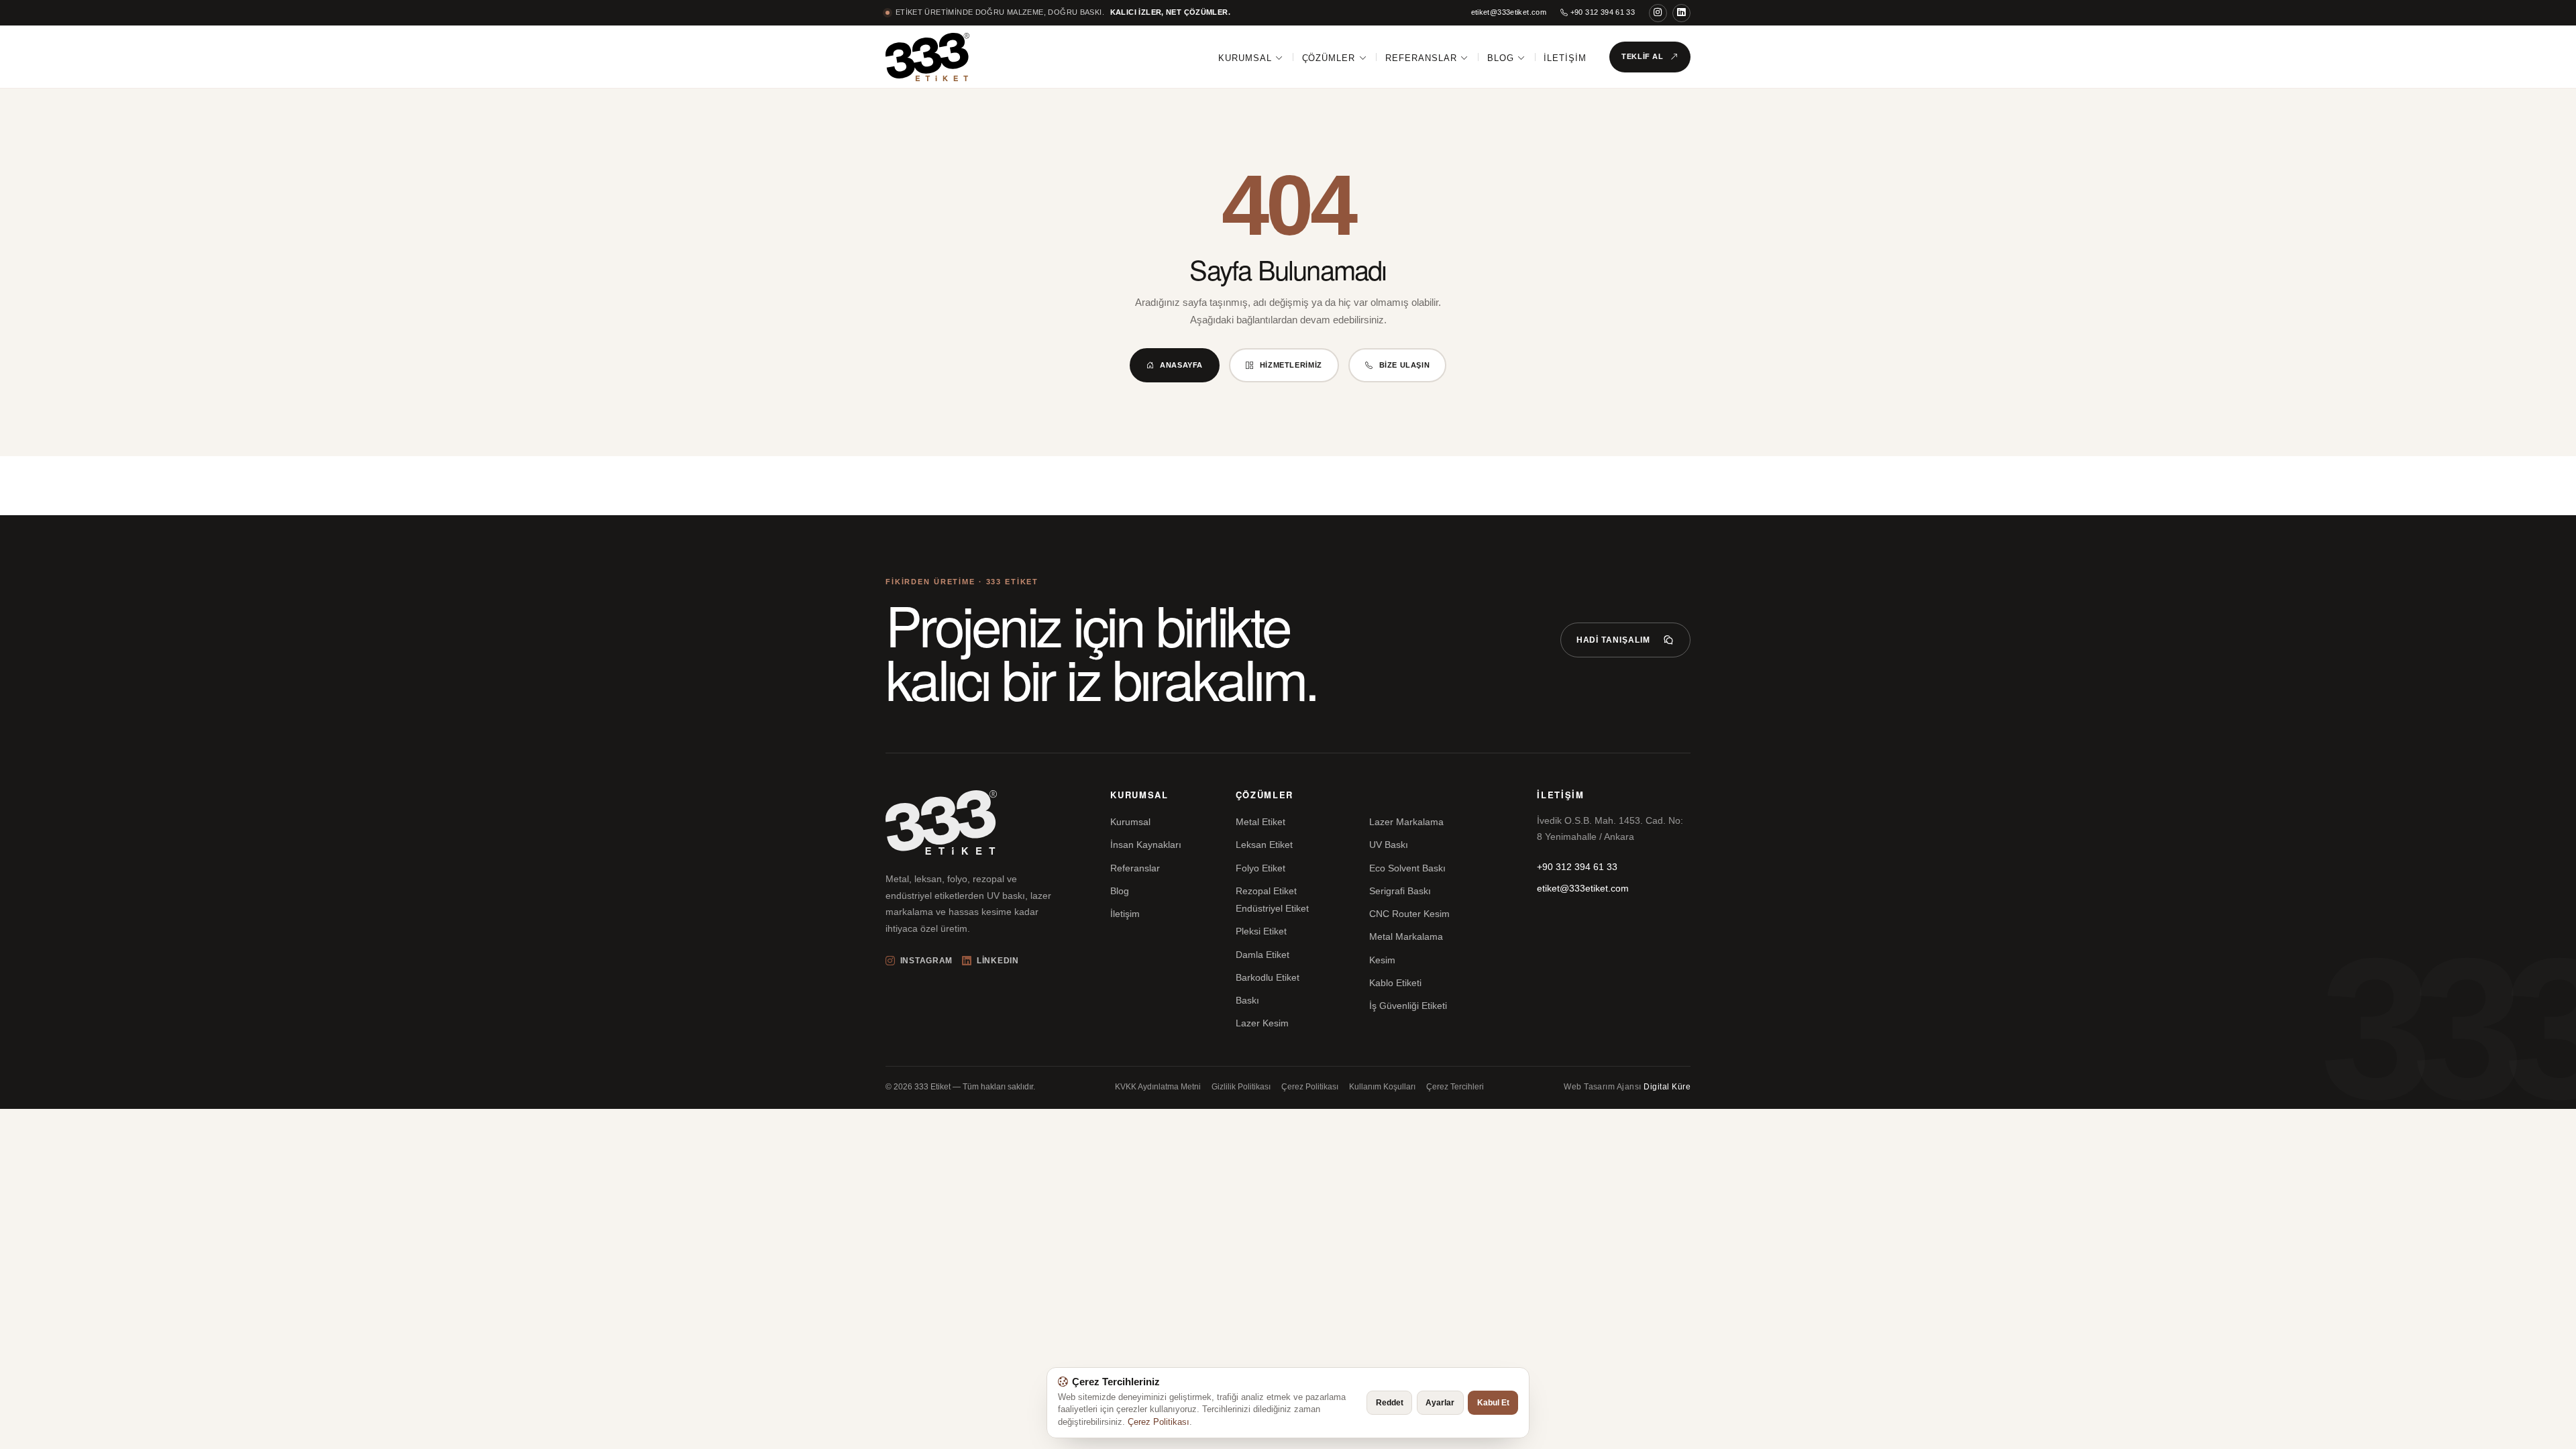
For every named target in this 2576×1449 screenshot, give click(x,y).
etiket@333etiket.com (1509, 12)
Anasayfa (1181, 365)
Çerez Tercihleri (1455, 1087)
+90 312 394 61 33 (1601, 12)
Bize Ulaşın (1405, 365)
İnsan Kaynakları (1146, 845)
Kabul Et (1493, 1403)
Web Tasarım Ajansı (1627, 1087)
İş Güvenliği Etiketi (1408, 1006)
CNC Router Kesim (1409, 914)
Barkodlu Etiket (1268, 977)
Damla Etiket (1263, 955)
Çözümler (1329, 58)
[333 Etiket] (927, 57)
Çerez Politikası (1310, 1087)
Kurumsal (1245, 58)
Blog (1501, 58)
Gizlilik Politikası (1241, 1087)
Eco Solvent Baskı (1407, 868)
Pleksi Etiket (1261, 931)
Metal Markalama (1406, 936)
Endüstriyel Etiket (1272, 908)
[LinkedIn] (1681, 13)
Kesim (1382, 960)
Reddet (1390, 1403)
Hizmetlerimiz (1291, 365)
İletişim (1565, 58)
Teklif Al (1643, 56)
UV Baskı (1389, 845)
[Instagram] (1658, 13)
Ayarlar (1440, 1403)
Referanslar (1421, 58)
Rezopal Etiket (1266, 891)
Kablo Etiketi (1395, 983)
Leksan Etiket (1264, 845)
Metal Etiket (1260, 822)
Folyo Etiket (1260, 868)
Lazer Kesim (1262, 1023)
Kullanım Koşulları (1382, 1087)
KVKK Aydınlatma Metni (1158, 1087)
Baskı (1247, 1000)
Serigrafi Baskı (1400, 891)
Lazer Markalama (1406, 822)
